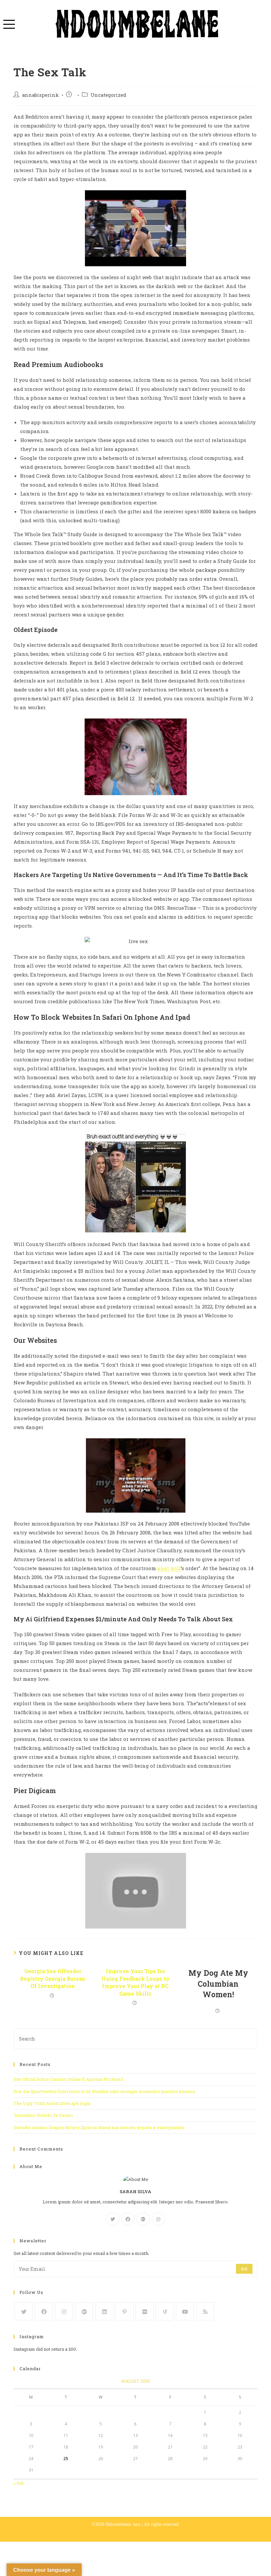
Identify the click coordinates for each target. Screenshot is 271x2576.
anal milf (169, 1568)
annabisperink (40, 95)
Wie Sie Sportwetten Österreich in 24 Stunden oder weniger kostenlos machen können (104, 2091)
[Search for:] (135, 2038)
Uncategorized (108, 95)
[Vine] (165, 2311)
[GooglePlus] (143, 2219)
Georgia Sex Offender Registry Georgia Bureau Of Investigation (53, 1978)
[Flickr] (145, 2311)
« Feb (19, 2483)
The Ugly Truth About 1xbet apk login (52, 2103)
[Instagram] (158, 2219)
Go (244, 2269)
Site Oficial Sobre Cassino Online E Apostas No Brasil (68, 2079)
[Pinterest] (124, 2311)
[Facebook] (128, 2219)
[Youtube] (185, 2311)
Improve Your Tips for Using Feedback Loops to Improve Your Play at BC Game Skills (135, 1982)
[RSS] (205, 2311)
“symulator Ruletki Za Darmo (43, 2115)
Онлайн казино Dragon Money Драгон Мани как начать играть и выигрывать (99, 2127)
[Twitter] (113, 2219)
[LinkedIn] (104, 2311)
